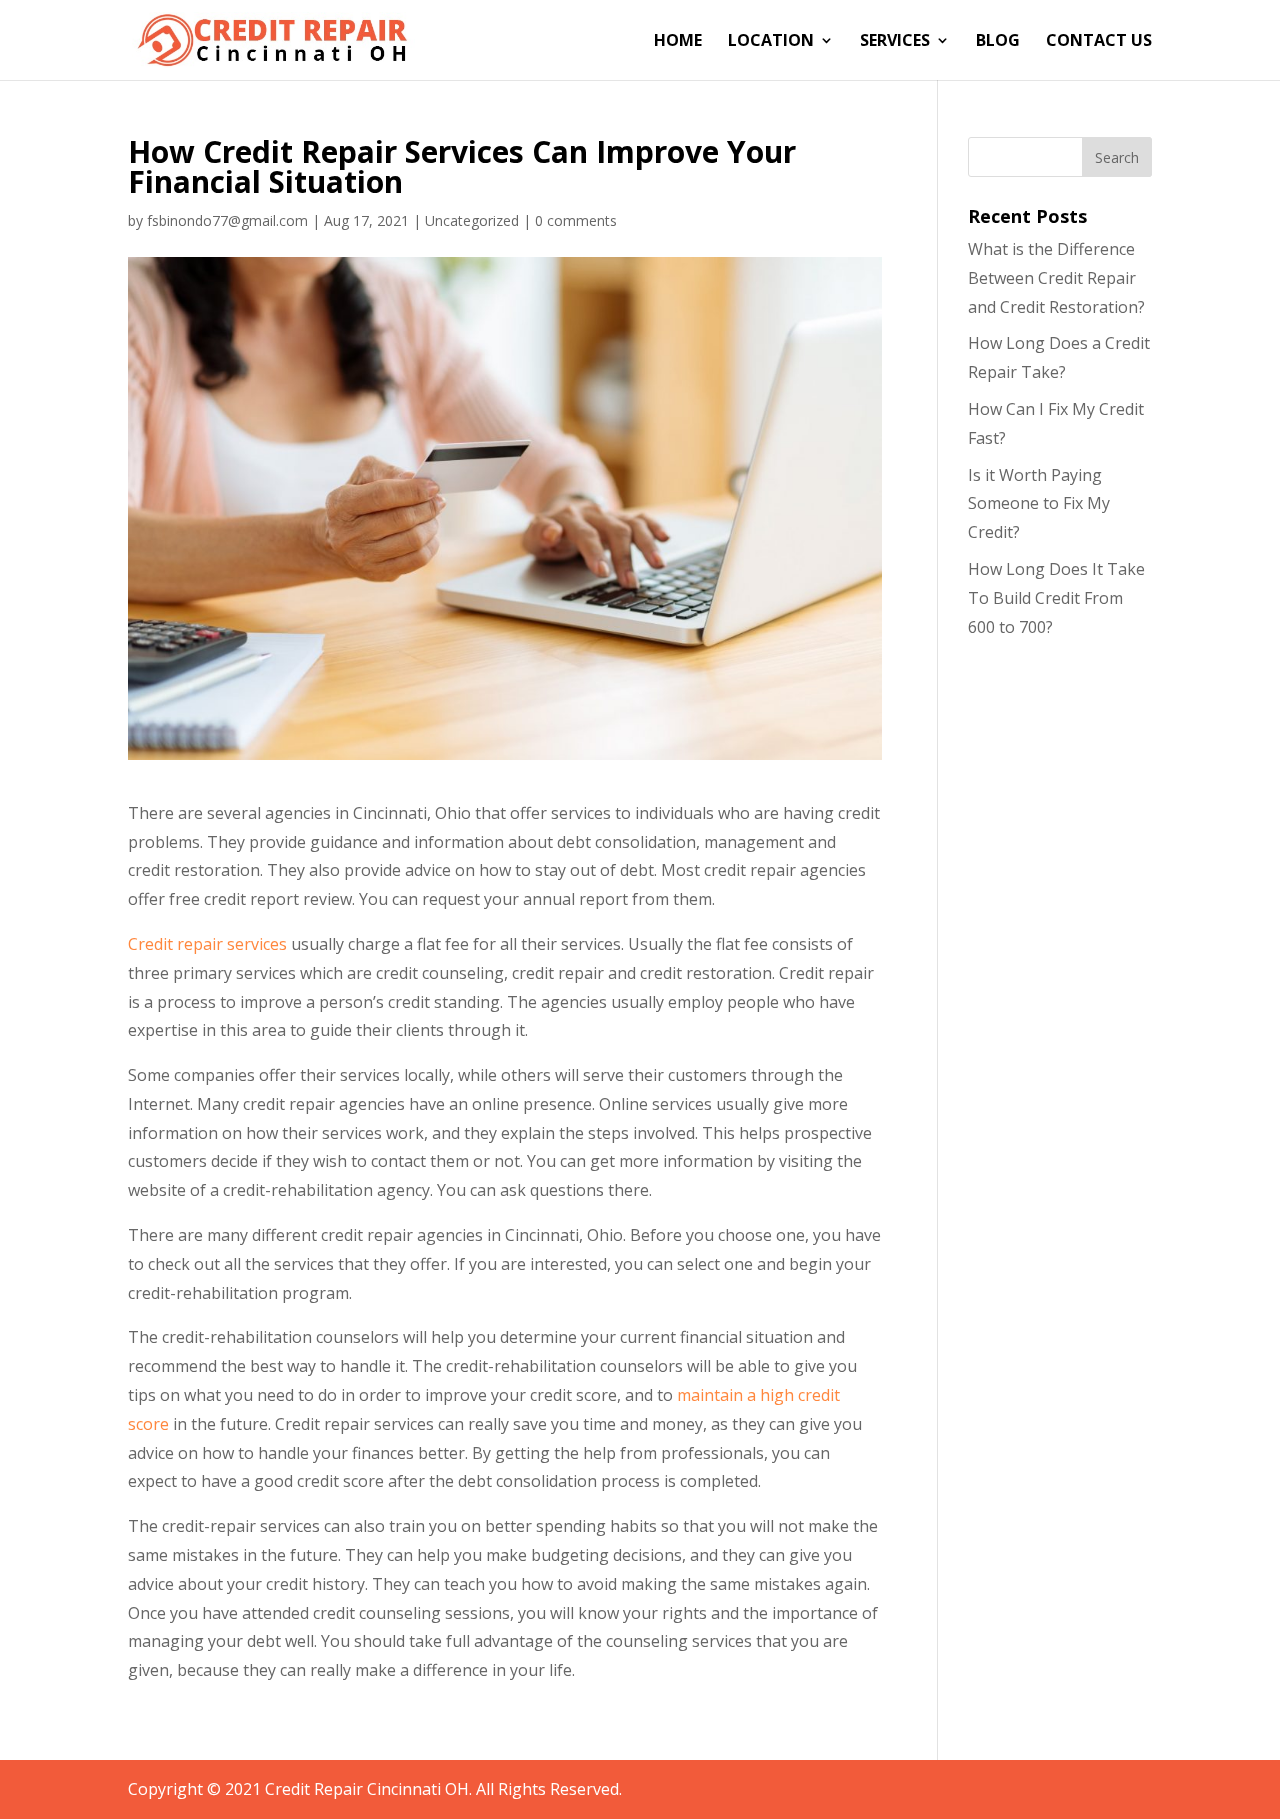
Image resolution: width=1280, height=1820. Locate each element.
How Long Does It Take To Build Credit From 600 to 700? (1056, 598)
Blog (998, 42)
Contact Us (1099, 42)
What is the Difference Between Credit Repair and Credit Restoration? (1056, 278)
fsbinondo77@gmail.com (227, 220)
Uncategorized (472, 220)
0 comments (576, 220)
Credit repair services (207, 944)
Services (895, 42)
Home (678, 42)
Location (771, 42)
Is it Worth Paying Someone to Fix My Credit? (1039, 504)
